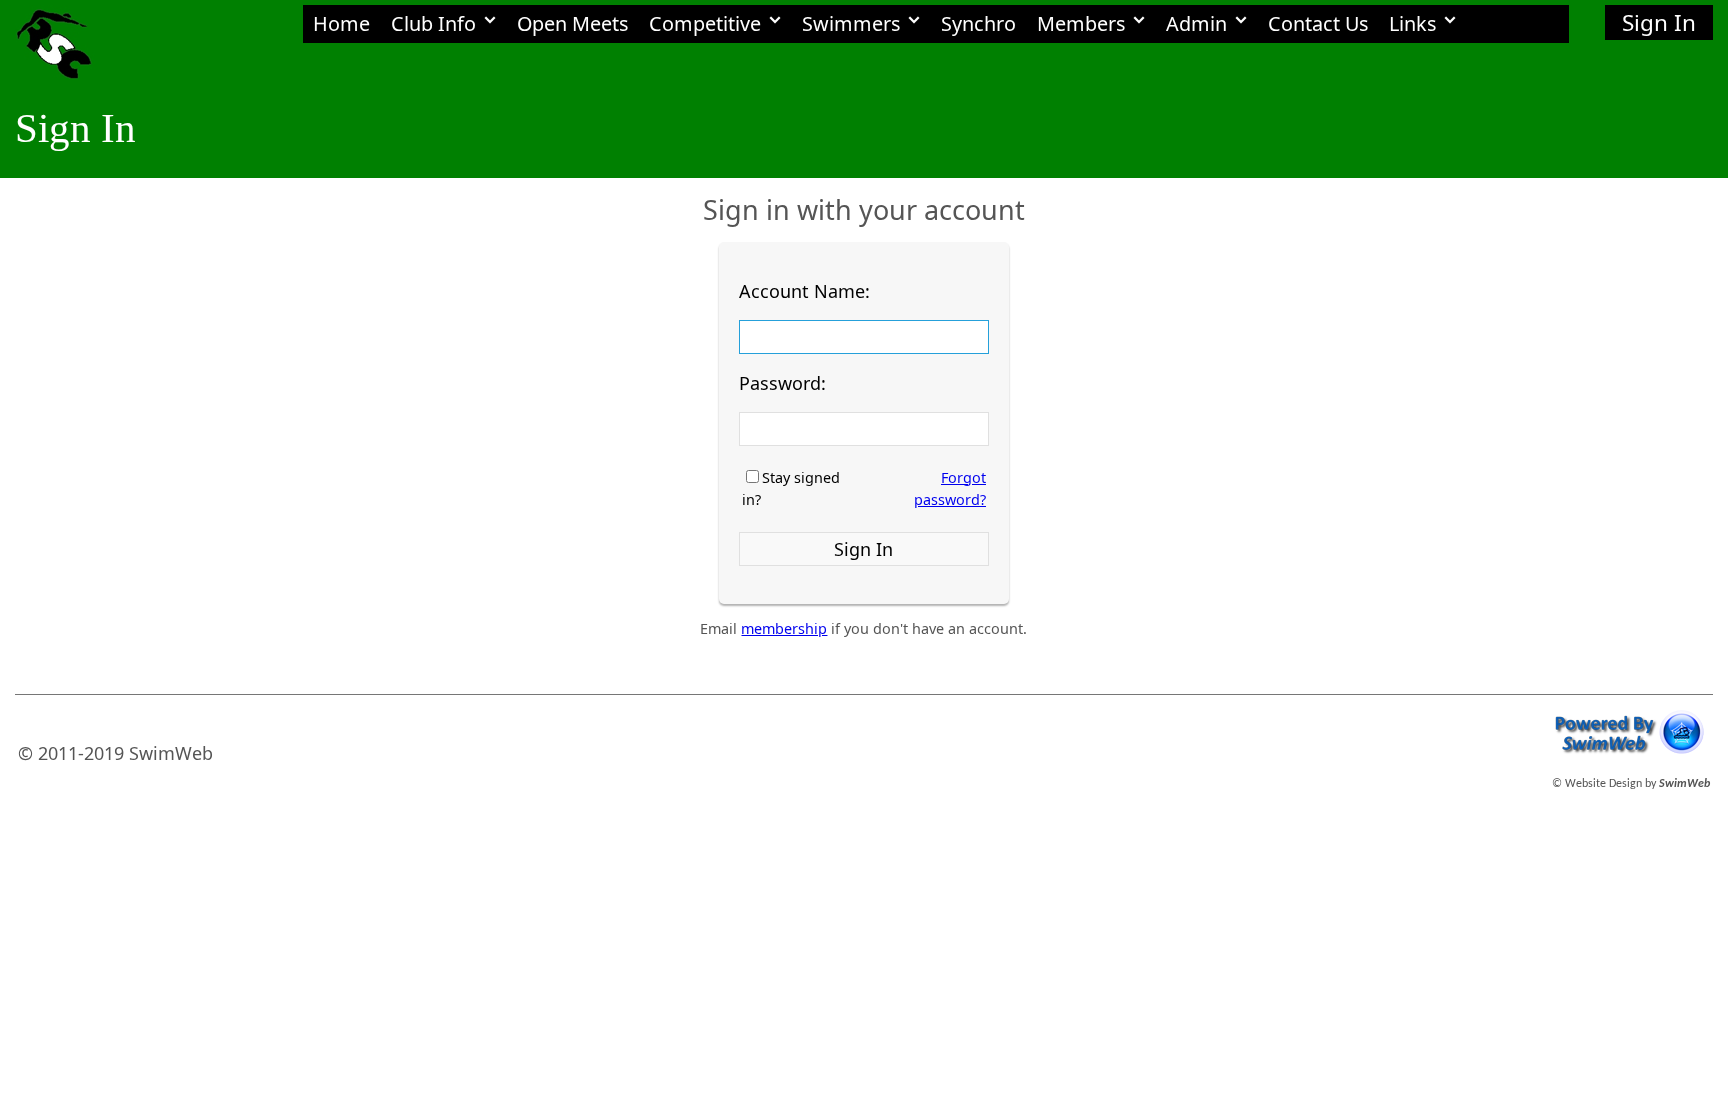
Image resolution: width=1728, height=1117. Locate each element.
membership (784, 628)
